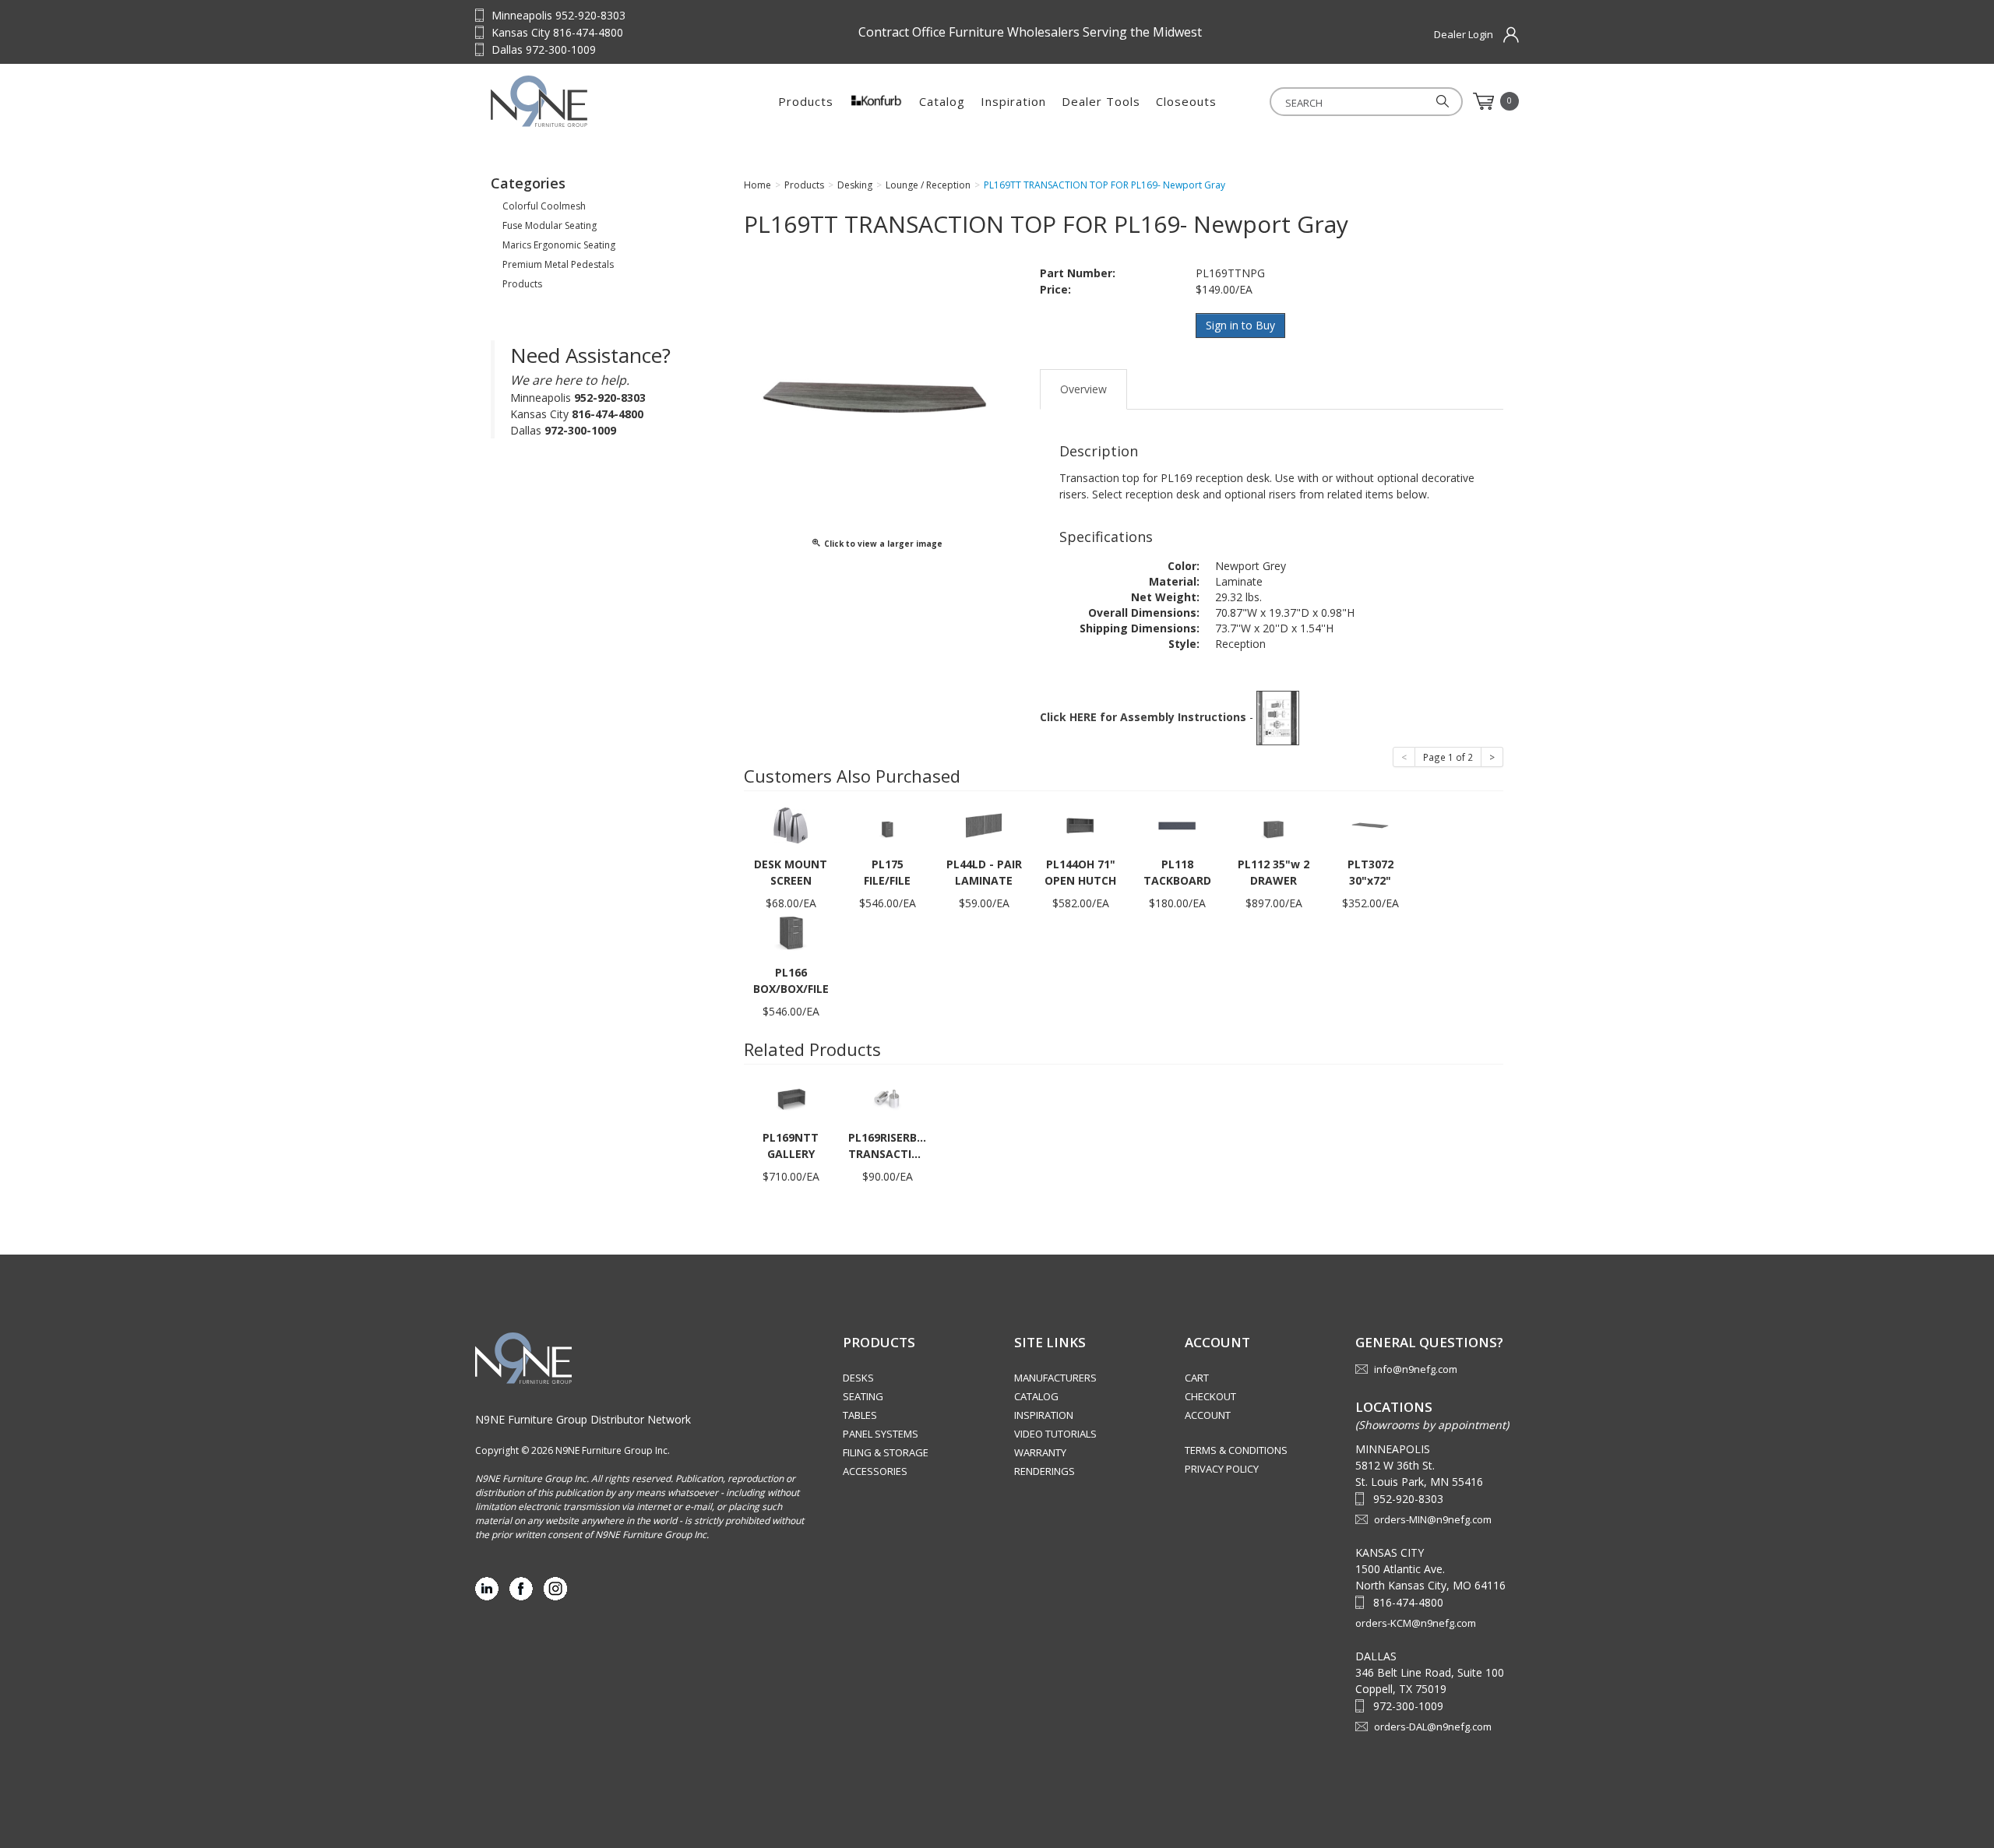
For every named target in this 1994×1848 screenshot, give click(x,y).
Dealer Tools (1101, 101)
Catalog (942, 101)
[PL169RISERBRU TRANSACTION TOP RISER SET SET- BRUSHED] (887, 1098)
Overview (1083, 389)
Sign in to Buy (1240, 325)
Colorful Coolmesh (544, 206)
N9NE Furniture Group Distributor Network (583, 1419)
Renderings (1045, 1471)
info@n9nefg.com (1416, 1369)
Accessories (875, 1471)
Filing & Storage (886, 1452)
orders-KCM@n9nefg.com (1416, 1623)
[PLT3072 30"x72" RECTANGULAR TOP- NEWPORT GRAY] (1370, 824)
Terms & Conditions (1236, 1450)
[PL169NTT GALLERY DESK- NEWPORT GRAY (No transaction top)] (791, 1098)
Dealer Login (1464, 34)
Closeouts (1186, 101)
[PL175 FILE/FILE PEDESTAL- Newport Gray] (887, 824)
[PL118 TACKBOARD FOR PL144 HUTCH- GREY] (1177, 824)
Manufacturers (1055, 1378)
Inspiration (1013, 101)
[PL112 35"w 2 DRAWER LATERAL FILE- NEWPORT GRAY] (1274, 824)
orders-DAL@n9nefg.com (1433, 1727)
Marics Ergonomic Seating (559, 245)
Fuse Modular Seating (550, 225)
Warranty (1040, 1452)
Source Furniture (588, 101)
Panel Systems (881, 1434)
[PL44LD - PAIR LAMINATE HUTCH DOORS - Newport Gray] (984, 824)
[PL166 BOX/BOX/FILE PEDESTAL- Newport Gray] (791, 933)
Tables (860, 1415)
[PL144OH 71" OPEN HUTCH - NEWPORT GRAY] (1080, 824)
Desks (858, 1378)
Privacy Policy (1222, 1469)
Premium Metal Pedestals (558, 264)
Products (806, 101)
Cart (1197, 1378)
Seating (863, 1396)
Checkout (1210, 1396)
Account (1208, 1415)
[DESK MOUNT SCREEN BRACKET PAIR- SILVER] (791, 824)
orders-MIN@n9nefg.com (1433, 1519)
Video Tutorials (1055, 1434)
